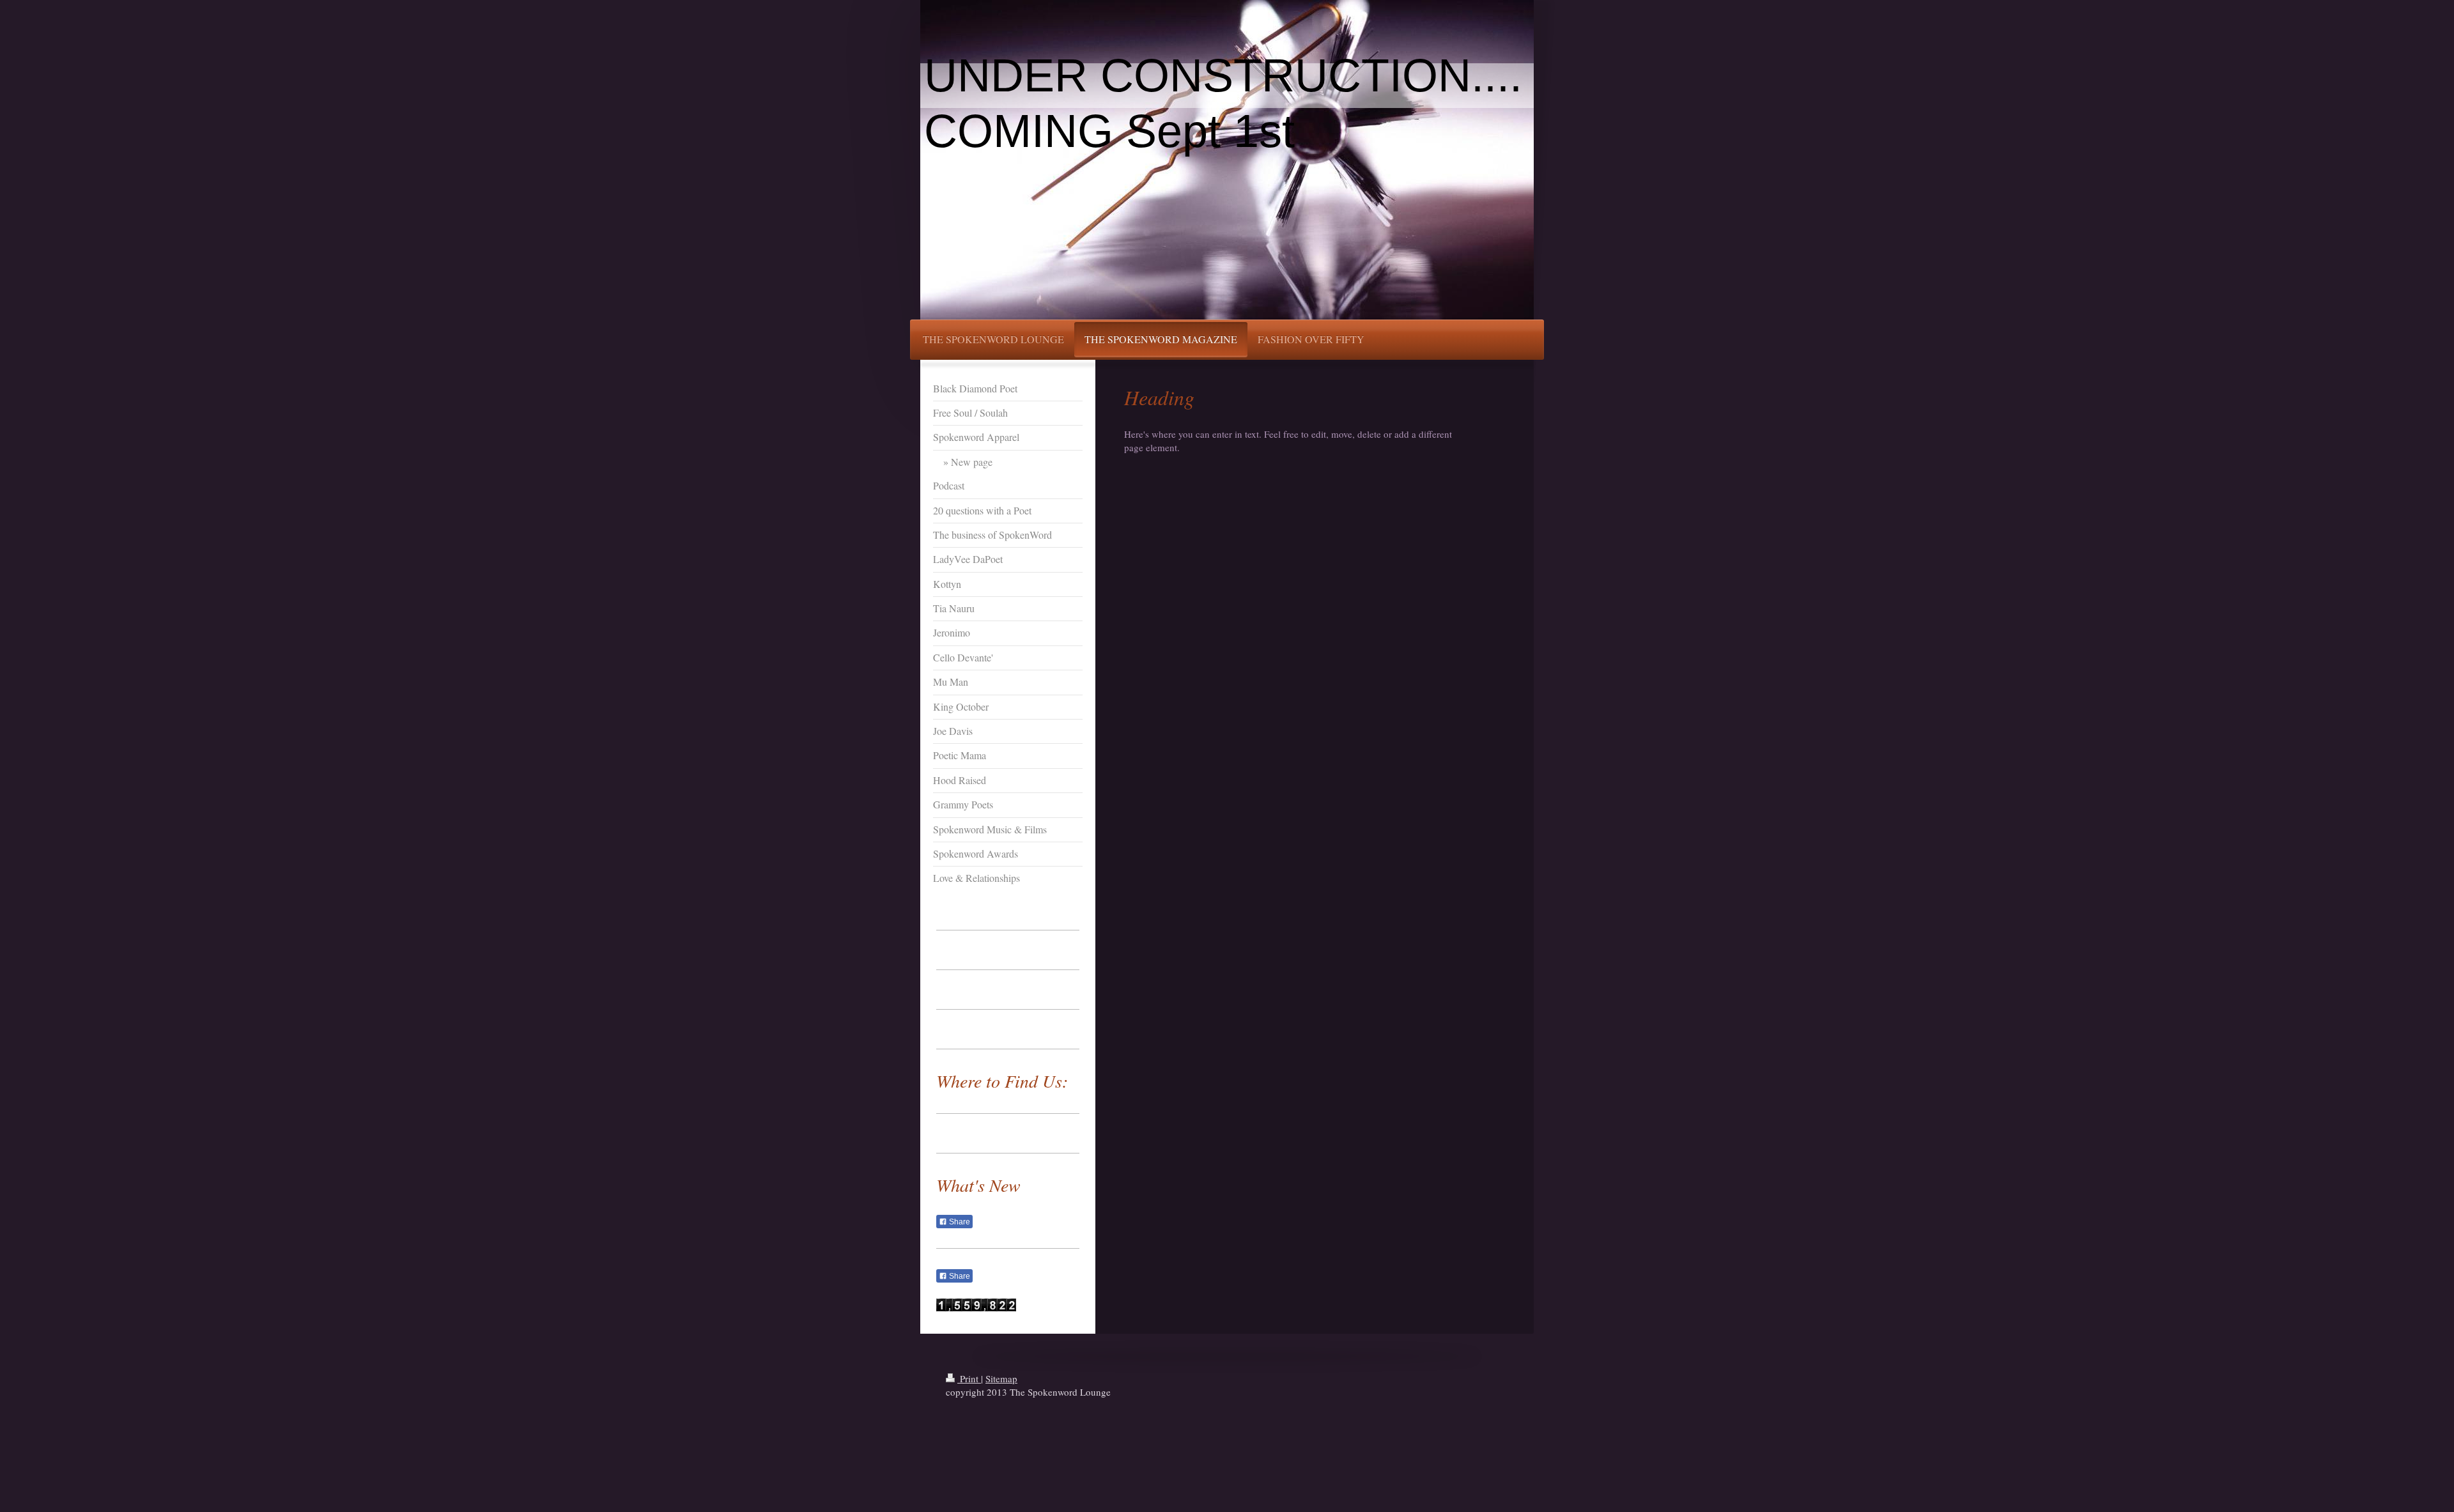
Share (959, 1222)
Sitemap (1001, 1378)
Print (969, 1378)
